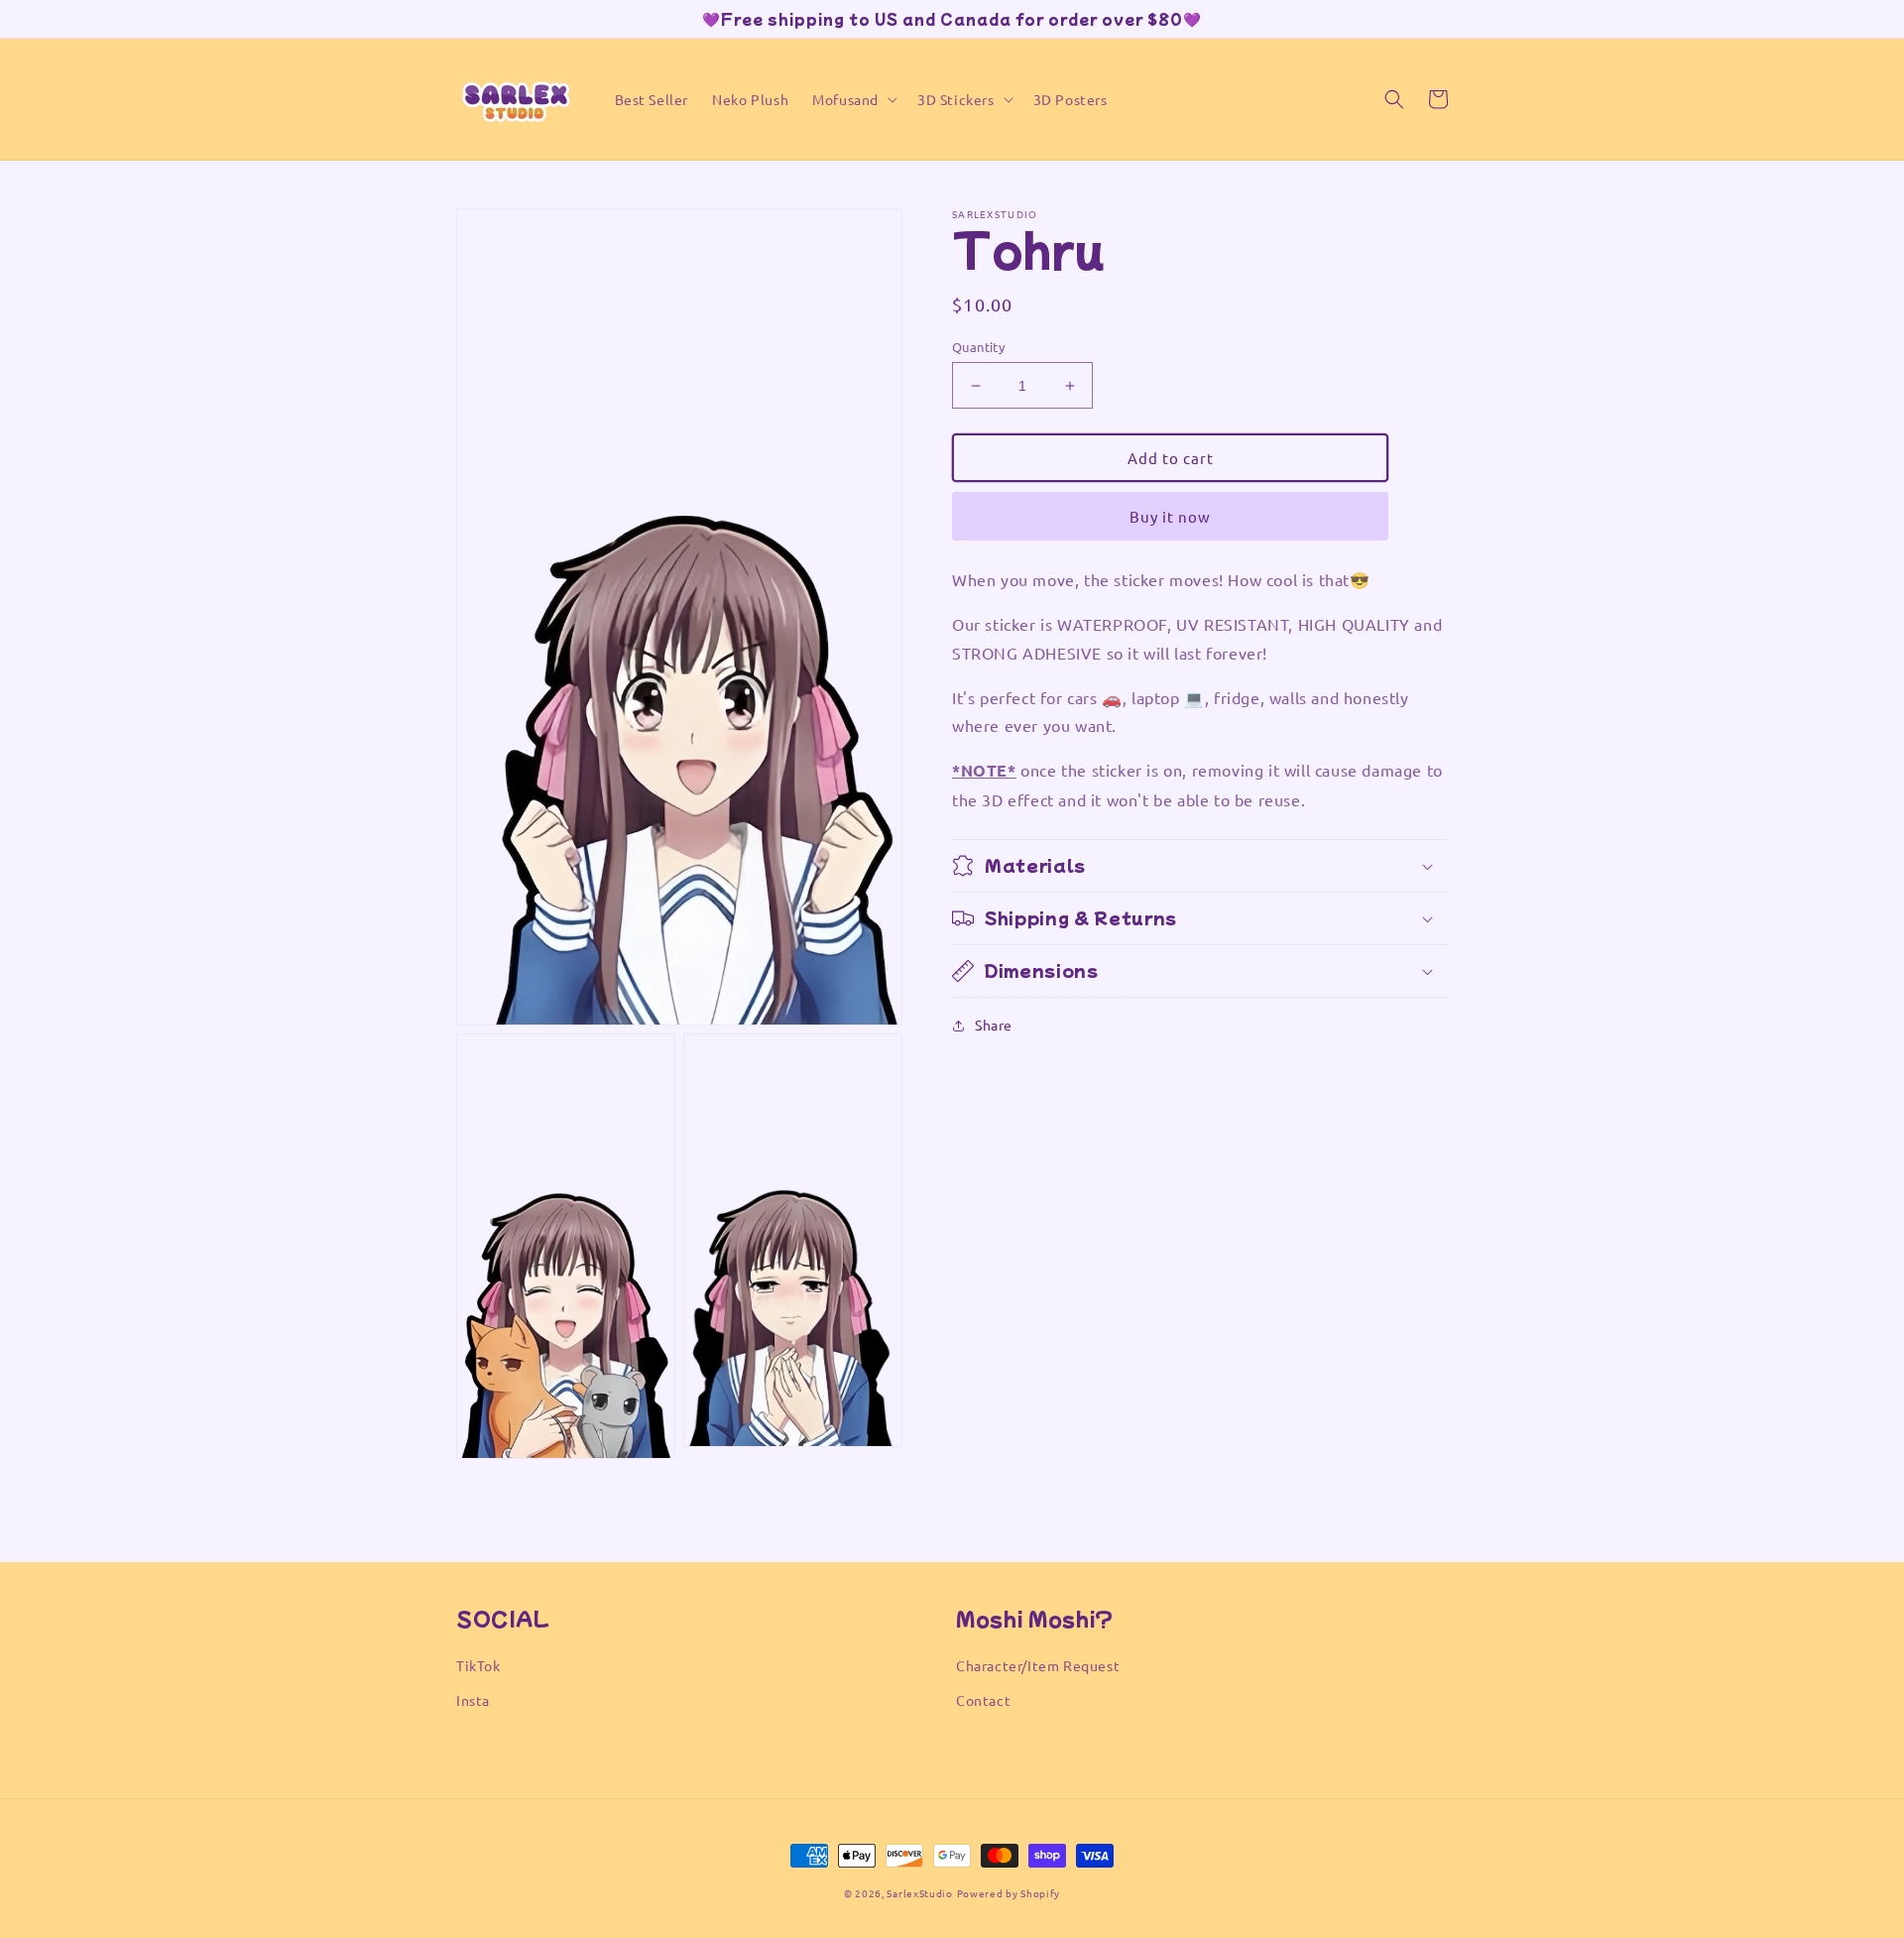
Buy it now (1170, 516)
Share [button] (994, 1025)
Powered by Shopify (1009, 1893)
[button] (853, 99)
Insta (473, 1700)
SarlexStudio (919, 1893)
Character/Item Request (1038, 1665)
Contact (983, 1700)
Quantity (978, 347)
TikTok (478, 1665)
